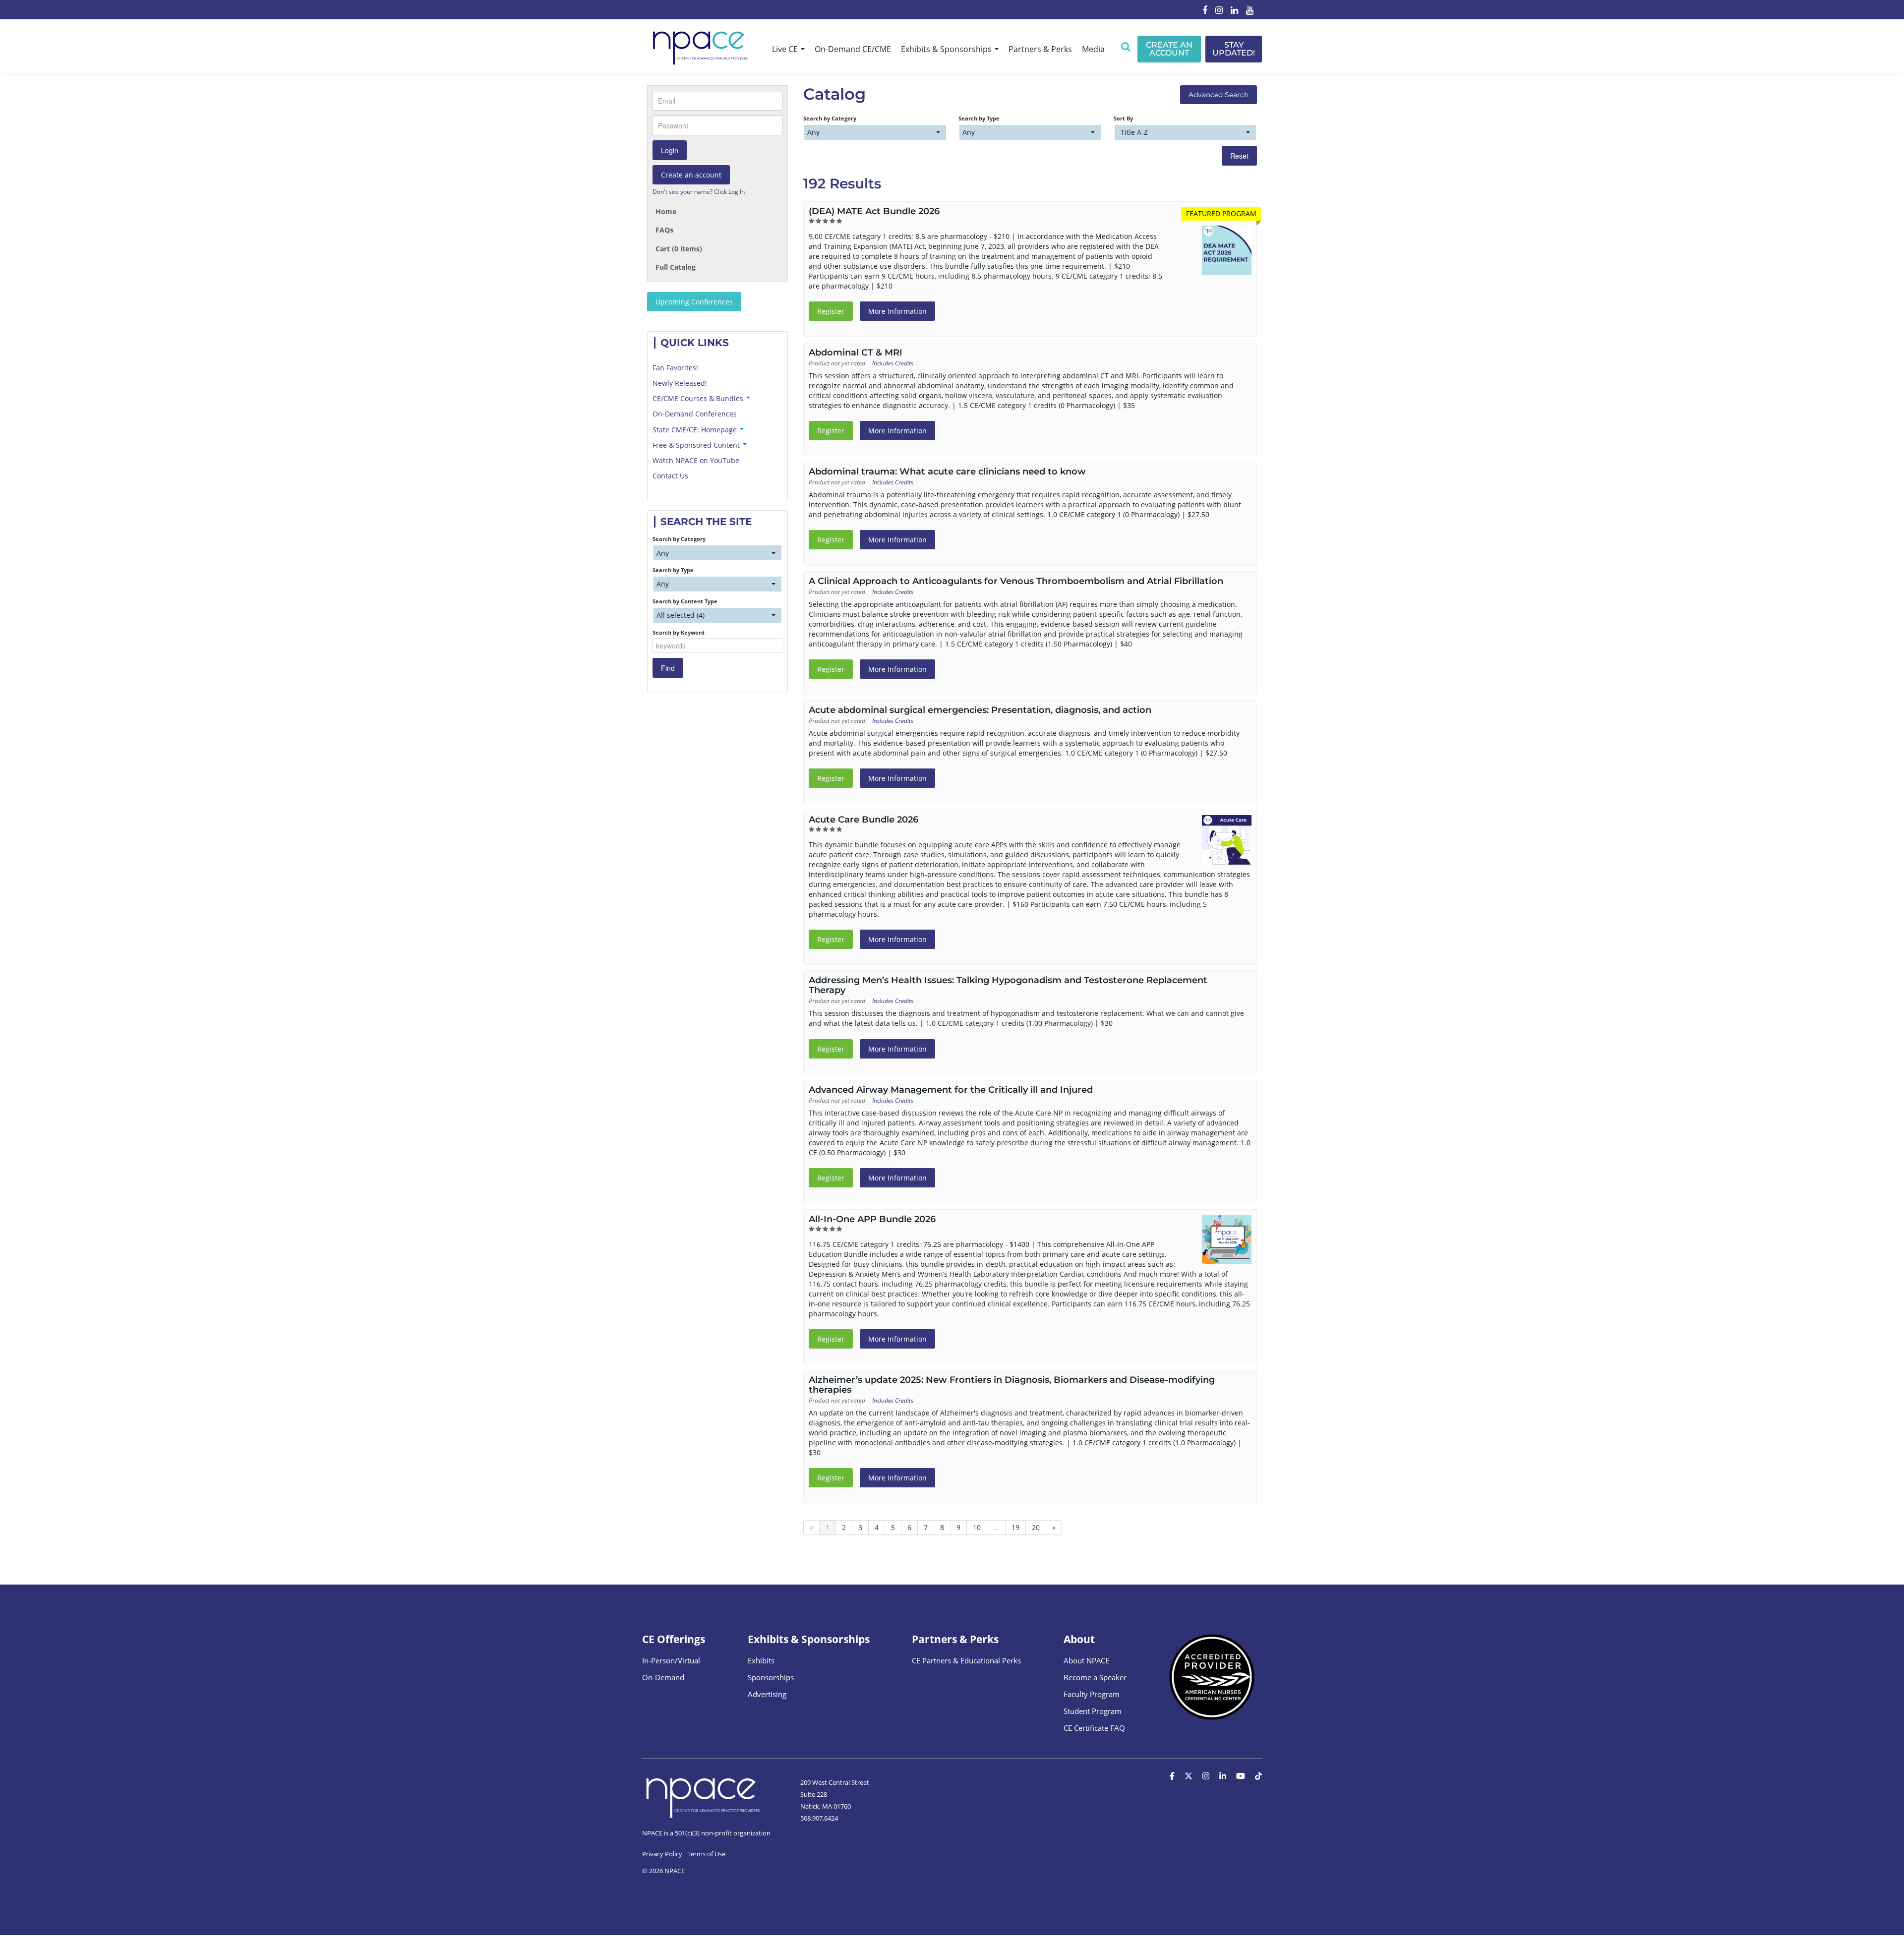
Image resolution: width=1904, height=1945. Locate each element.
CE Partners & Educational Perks (966, 1660)
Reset (1239, 156)
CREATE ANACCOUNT (1169, 49)
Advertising (767, 1694)
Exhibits (761, 1660)
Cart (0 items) (679, 249)
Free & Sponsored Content (697, 445)
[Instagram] (1219, 11)
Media (1093, 49)
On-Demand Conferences (695, 414)
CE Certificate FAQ (1094, 1728)
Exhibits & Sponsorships (947, 49)
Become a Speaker (1095, 1677)
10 (977, 1527)
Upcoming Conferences (694, 302)
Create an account (691, 175)
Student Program (1093, 1711)
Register (831, 311)
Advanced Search (1219, 95)
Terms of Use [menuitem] (706, 1854)
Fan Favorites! (675, 368)
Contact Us (670, 476)
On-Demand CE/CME (853, 49)
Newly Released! (680, 383)
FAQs (664, 230)
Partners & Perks (1040, 49)
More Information (897, 311)
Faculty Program (1092, 1694)
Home (666, 211)
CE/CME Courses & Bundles (699, 398)
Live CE (786, 49)
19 (1015, 1527)
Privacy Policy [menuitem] (662, 1854)
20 (1036, 1527)
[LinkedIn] (1234, 11)
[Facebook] (1205, 11)
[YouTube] (1250, 11)
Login (670, 150)
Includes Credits (893, 363)
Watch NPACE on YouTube (696, 460)
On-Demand (663, 1677)
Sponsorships (771, 1677)
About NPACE (1086, 1660)
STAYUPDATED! (1234, 49)
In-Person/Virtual (671, 1660)
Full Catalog (676, 267)
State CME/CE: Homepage (696, 430)
